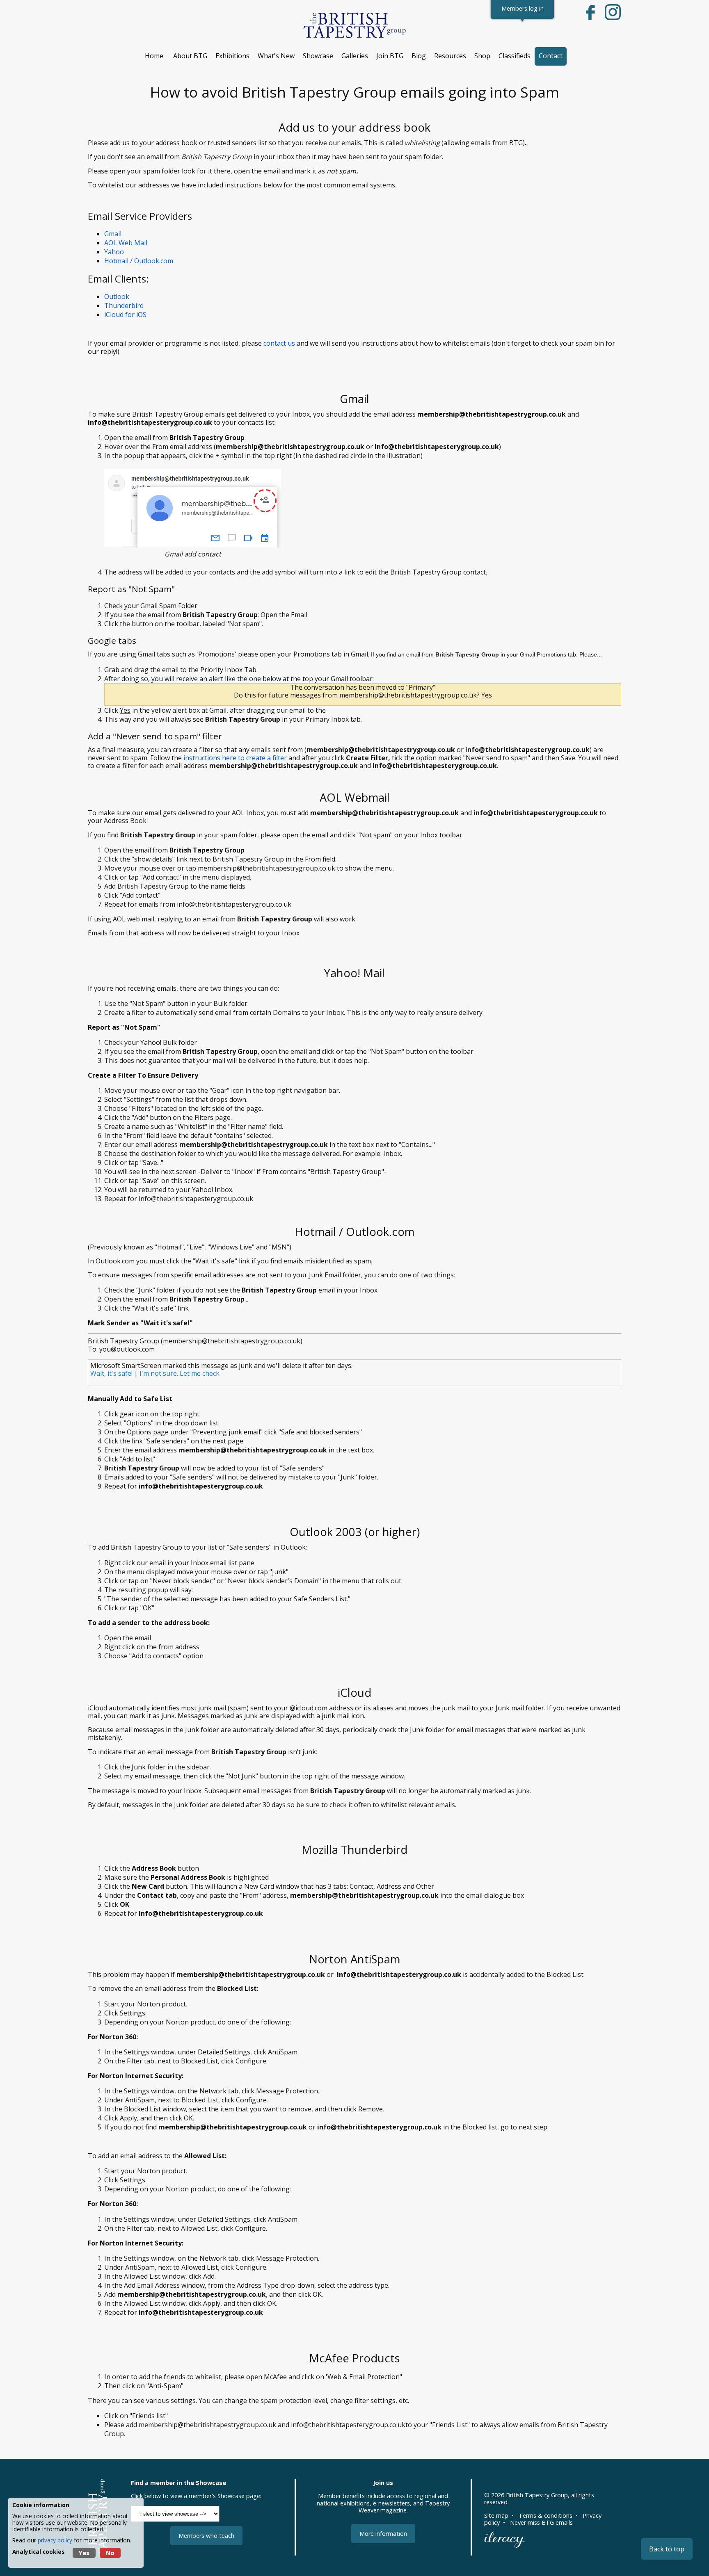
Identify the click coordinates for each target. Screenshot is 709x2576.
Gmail (113, 234)
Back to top (667, 2549)
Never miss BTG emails (541, 2522)
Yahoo (114, 252)
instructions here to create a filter (235, 758)
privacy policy (55, 2540)
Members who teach (206, 2536)
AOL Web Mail (126, 243)
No (110, 2553)
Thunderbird (124, 305)
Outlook (117, 296)
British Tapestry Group (537, 2495)
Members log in (523, 8)
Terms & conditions (545, 2516)
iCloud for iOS (125, 315)
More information (383, 2534)
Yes (84, 2553)
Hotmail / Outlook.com (139, 261)
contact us (279, 343)
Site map (496, 2516)
